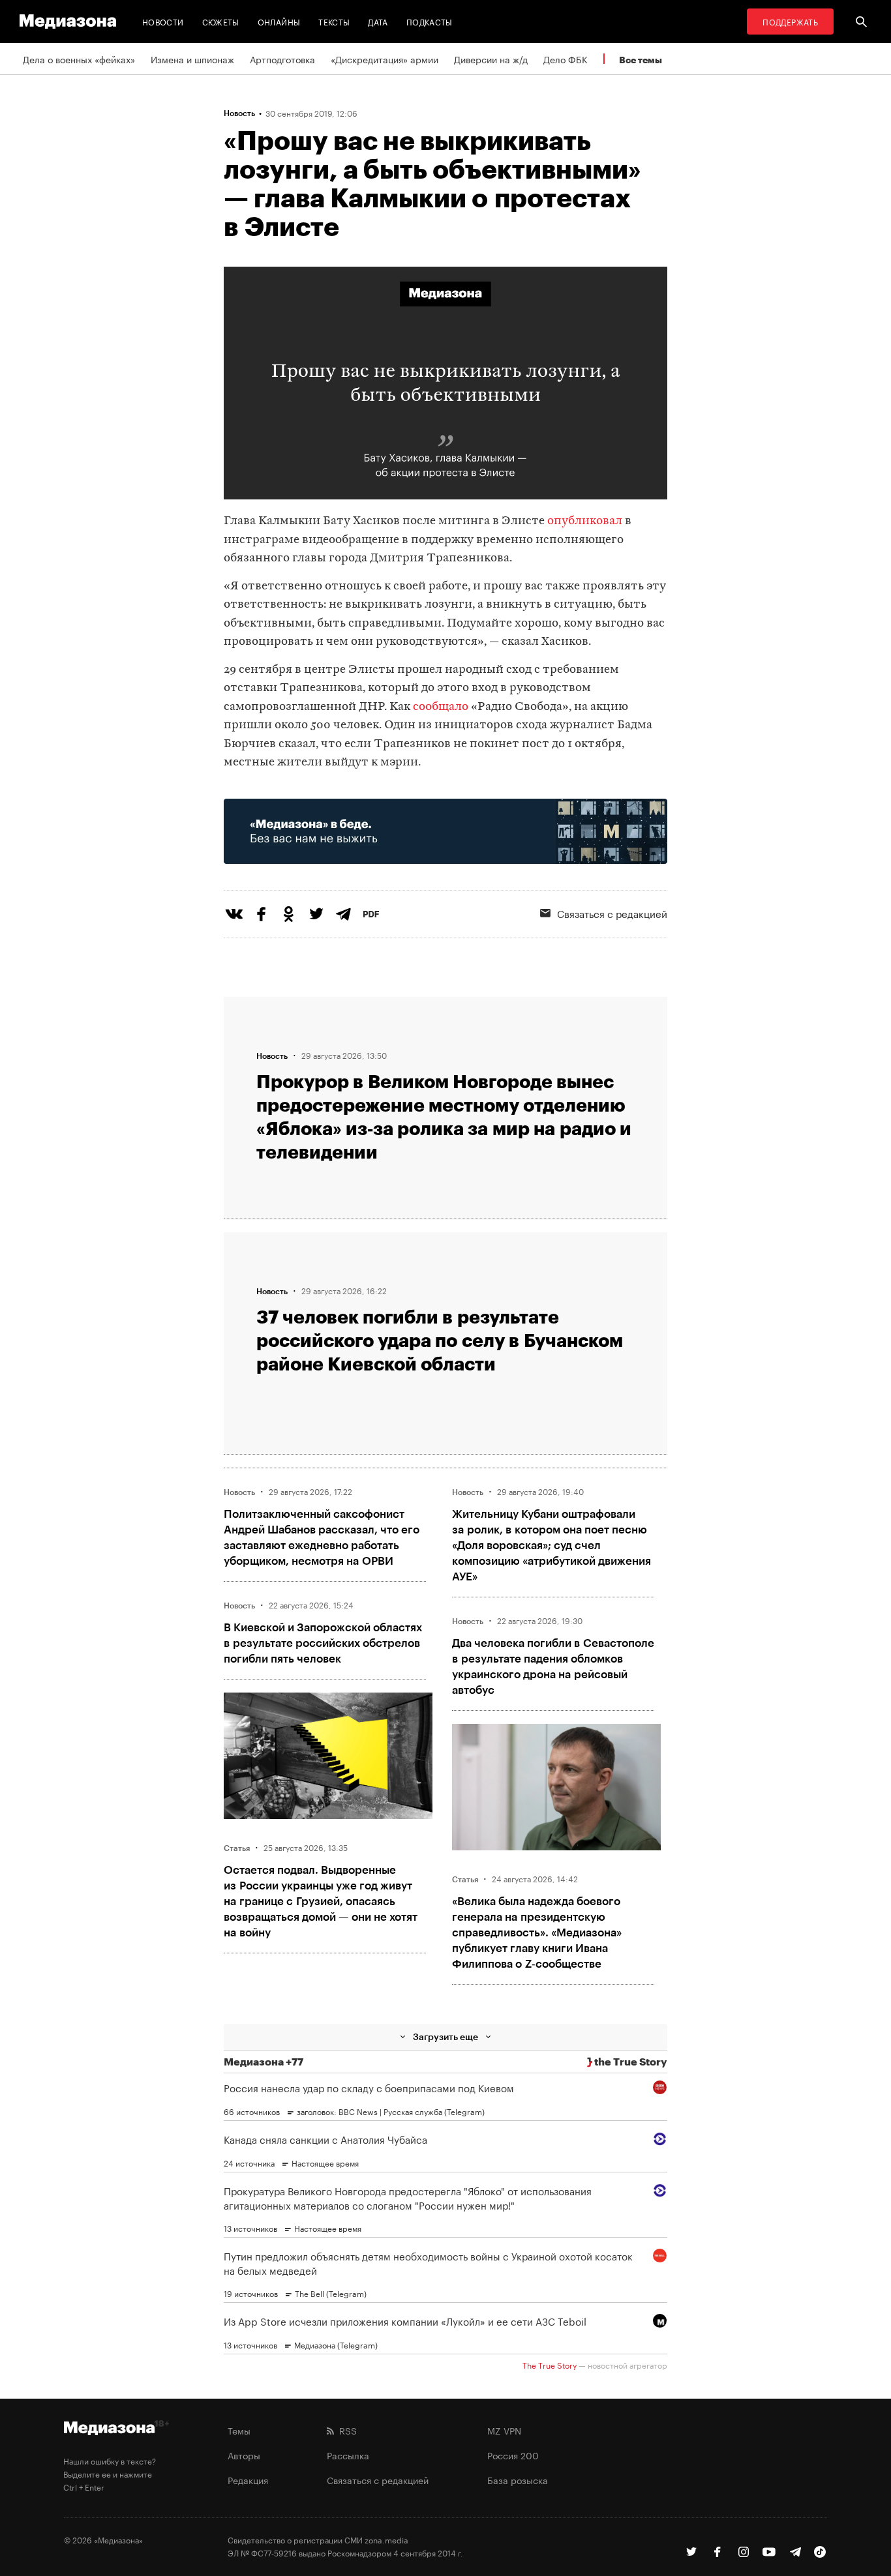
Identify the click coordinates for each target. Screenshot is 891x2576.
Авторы (244, 2455)
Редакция (248, 2480)
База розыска (518, 2480)
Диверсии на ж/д (491, 59)
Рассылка (348, 2455)
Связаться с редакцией (612, 913)
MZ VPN (504, 2430)
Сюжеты (221, 21)
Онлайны (279, 21)
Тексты (334, 21)
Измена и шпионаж (192, 59)
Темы (239, 2430)
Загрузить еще (445, 2036)
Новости (163, 21)
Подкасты (430, 21)
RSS (345, 2430)
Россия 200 (513, 2455)
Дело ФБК (566, 59)
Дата (378, 21)
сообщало (441, 707)
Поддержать (790, 21)
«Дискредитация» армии (385, 59)
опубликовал (585, 521)
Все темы (641, 60)
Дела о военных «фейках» (79, 59)
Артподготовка (282, 59)
